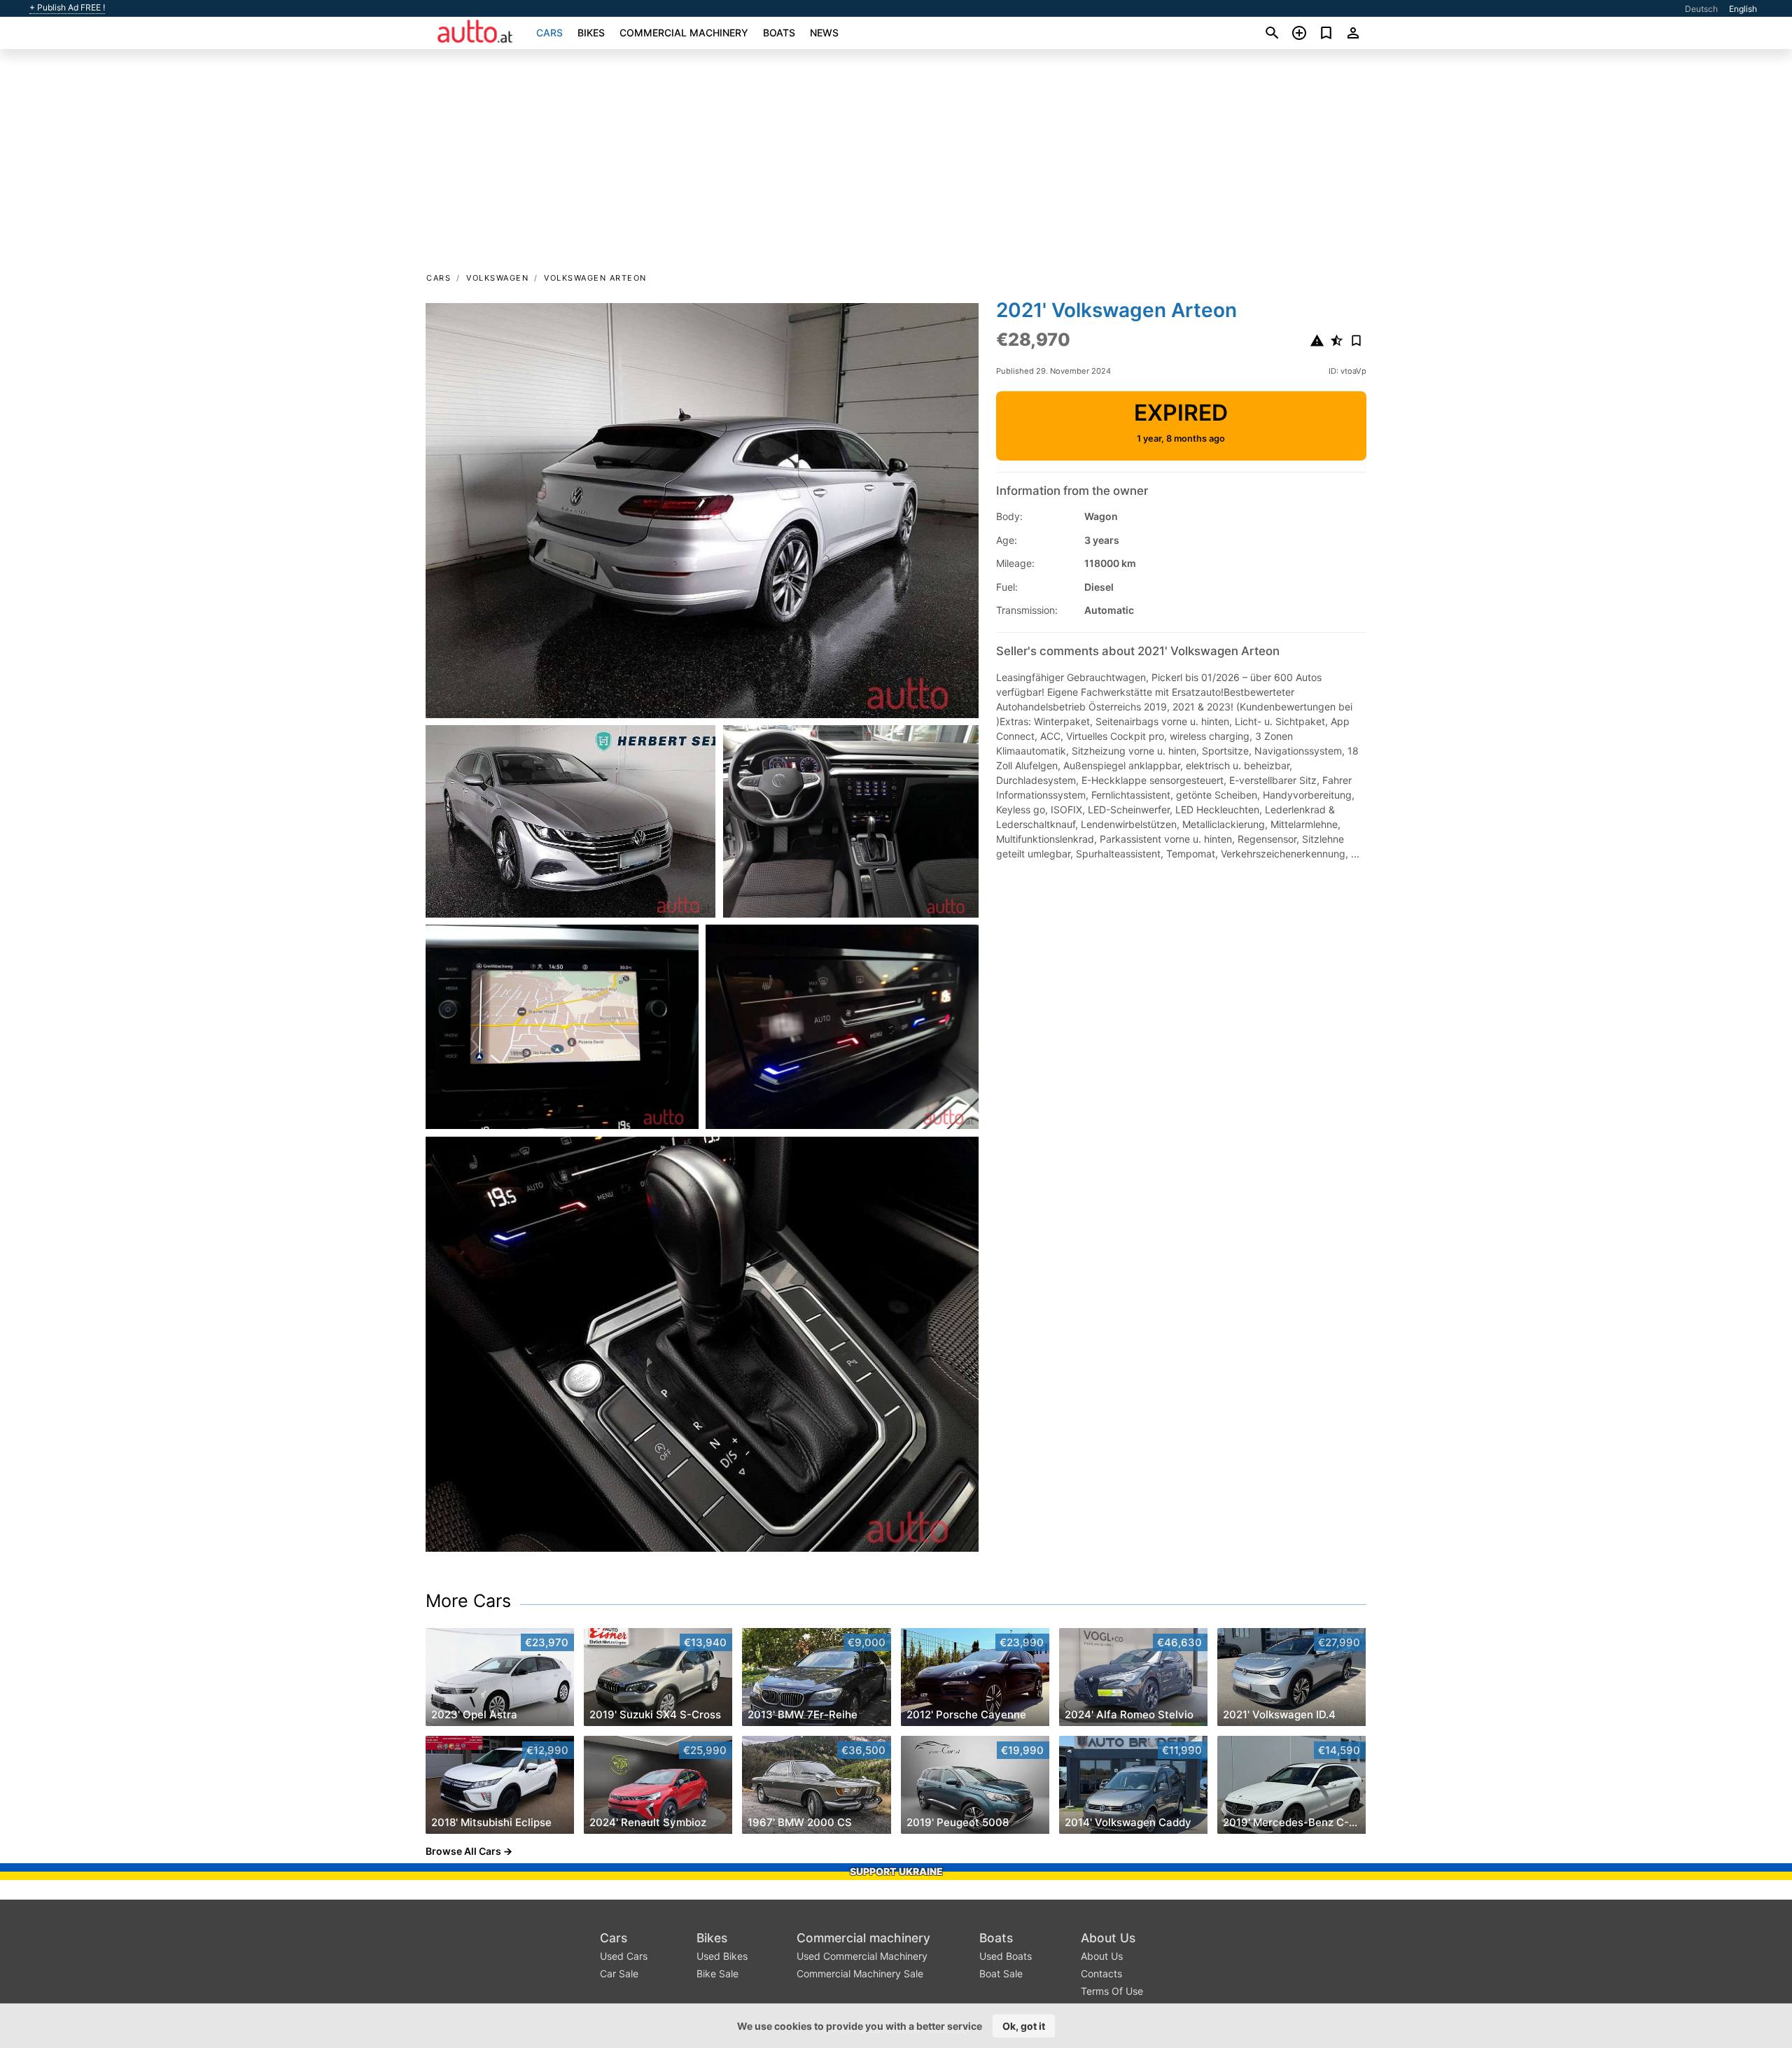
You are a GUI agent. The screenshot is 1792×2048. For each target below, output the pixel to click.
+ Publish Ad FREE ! (67, 8)
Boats (779, 33)
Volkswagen (497, 278)
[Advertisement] (896, 165)
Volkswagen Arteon (595, 278)
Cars (549, 33)
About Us (1108, 1938)
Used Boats (1006, 1956)
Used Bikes (722, 1956)
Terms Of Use (1112, 1991)
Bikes (591, 33)
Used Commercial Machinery (862, 1956)
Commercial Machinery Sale (860, 1973)
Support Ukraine (896, 1871)
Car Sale (619, 1973)
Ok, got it (1024, 2026)
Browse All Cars (463, 1851)
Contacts (1101, 1973)
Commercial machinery (684, 33)
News (824, 33)
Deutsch (1701, 9)
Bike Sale (717, 1973)
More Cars (468, 1601)
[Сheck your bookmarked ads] (1326, 33)
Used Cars (624, 1956)
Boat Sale (1001, 1973)
